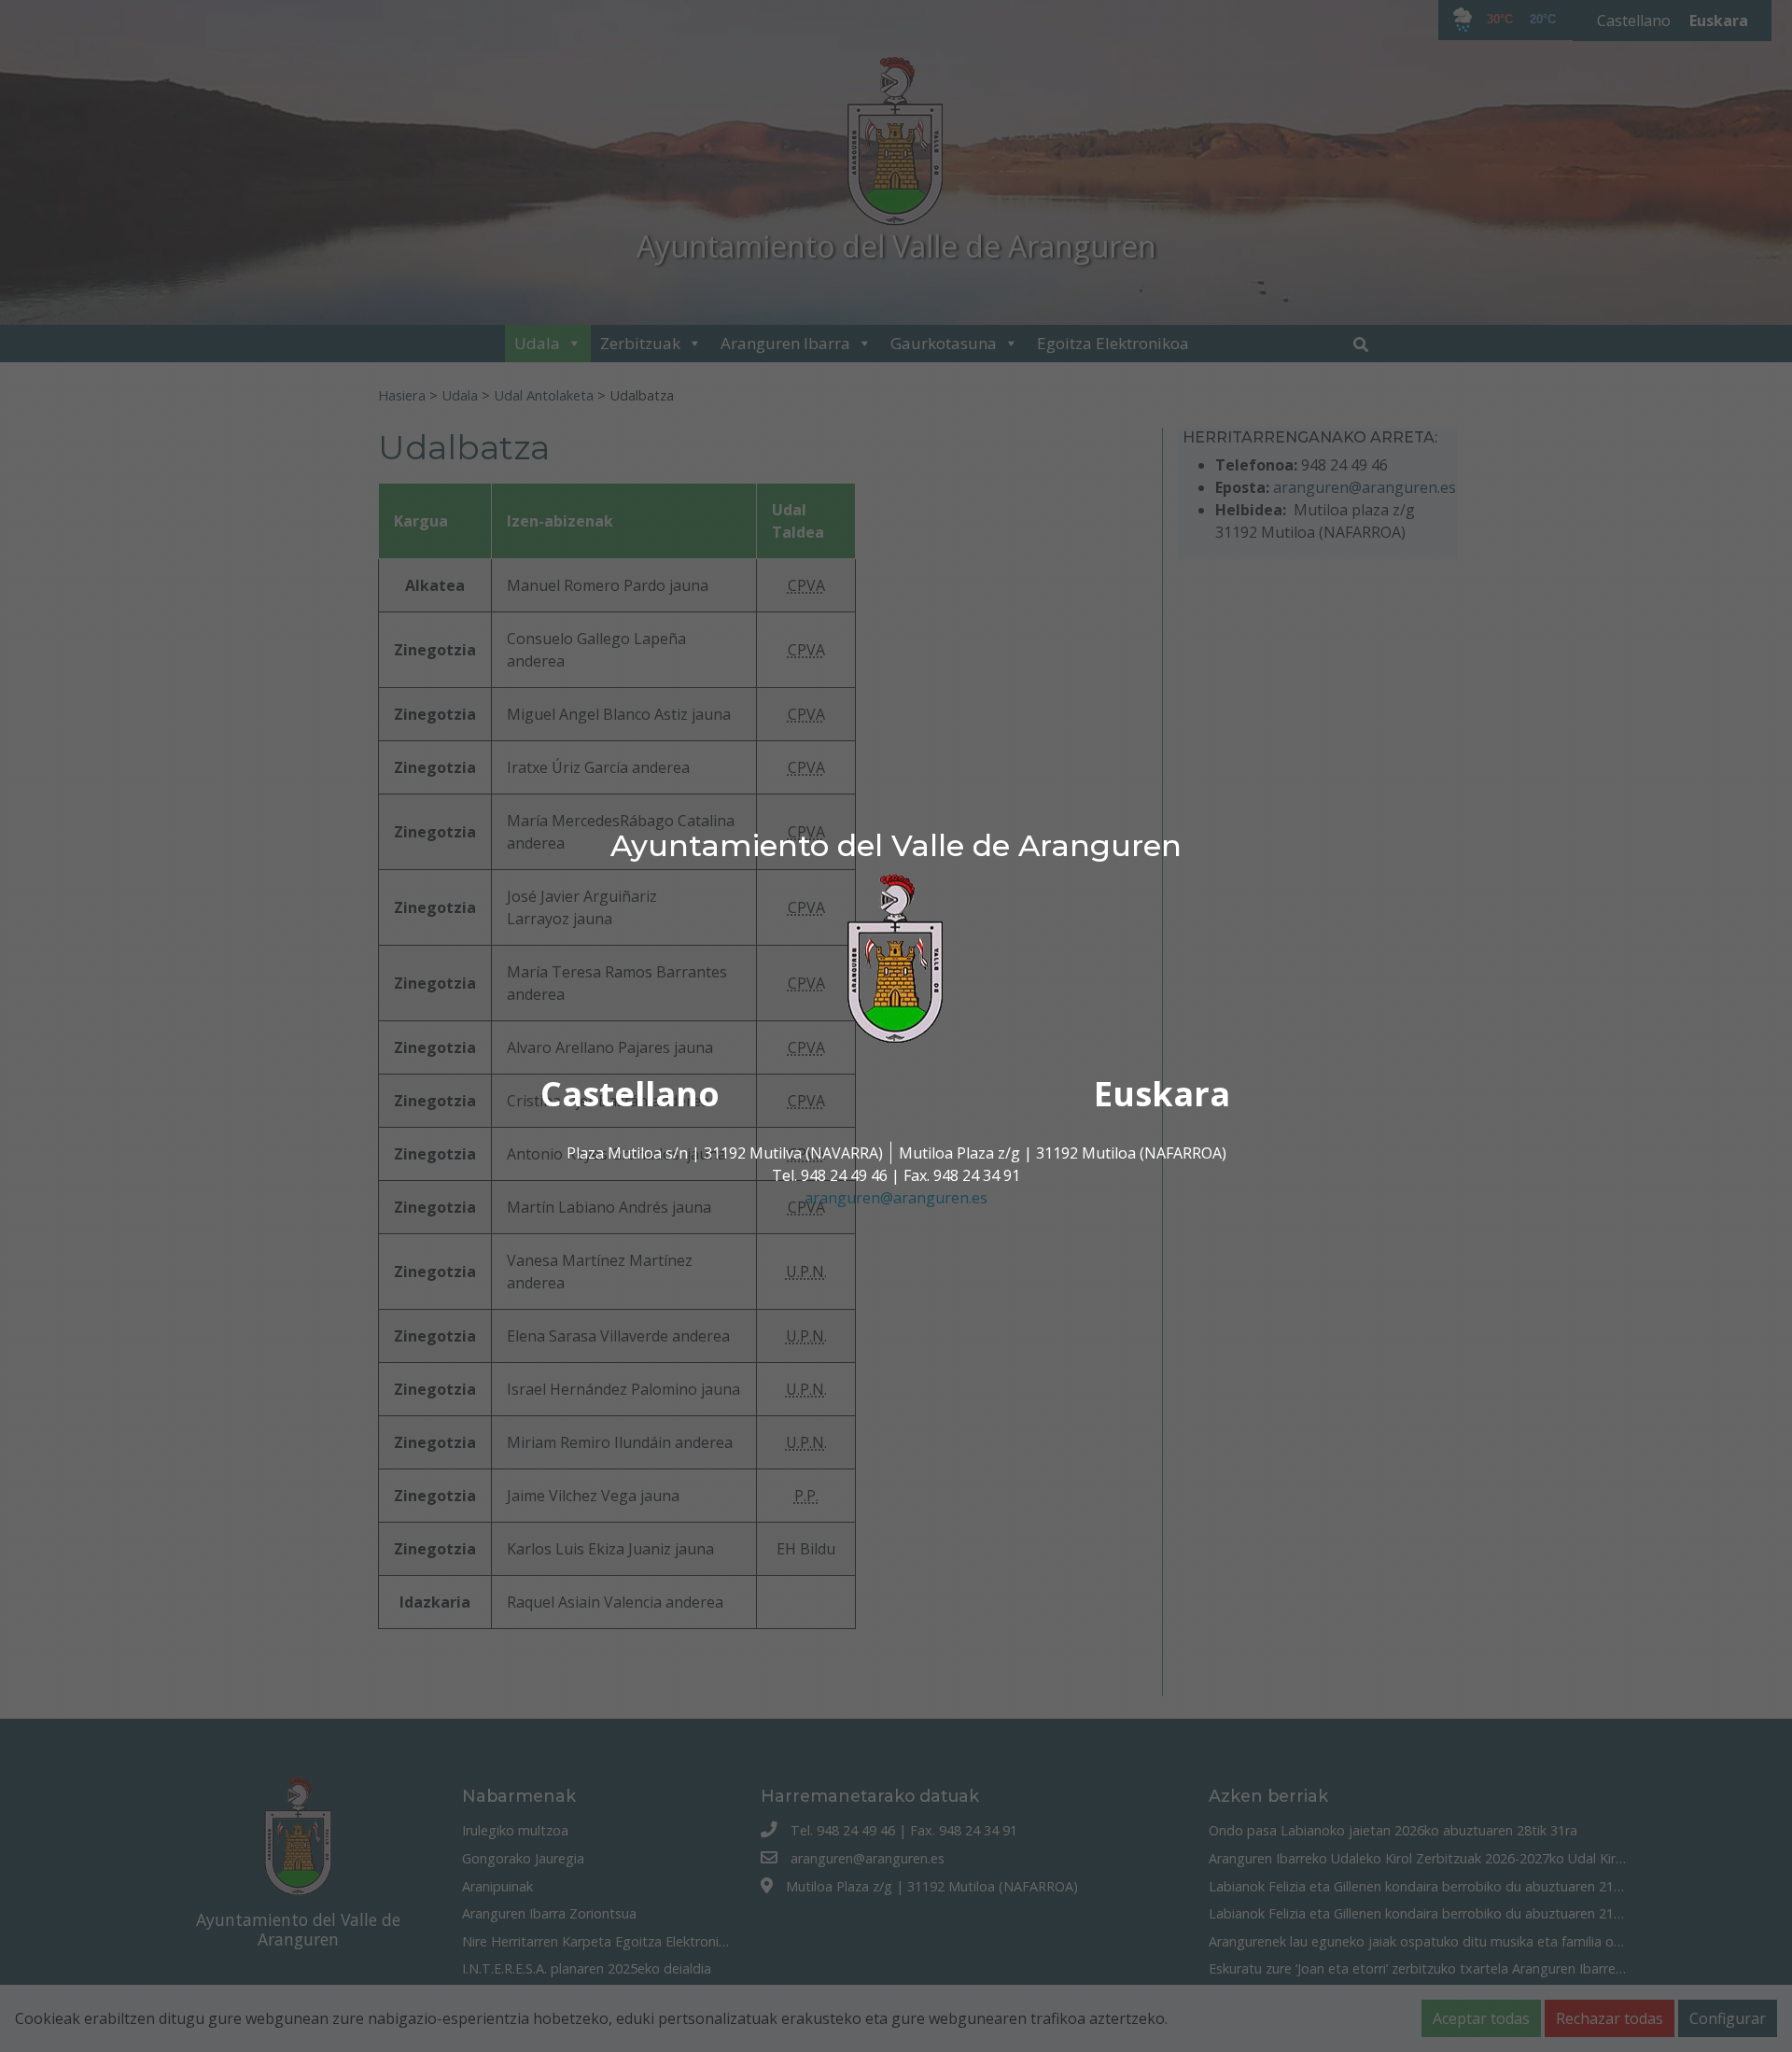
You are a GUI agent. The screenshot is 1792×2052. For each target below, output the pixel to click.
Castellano (630, 1094)
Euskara (1162, 1094)
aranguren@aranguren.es (896, 1198)
